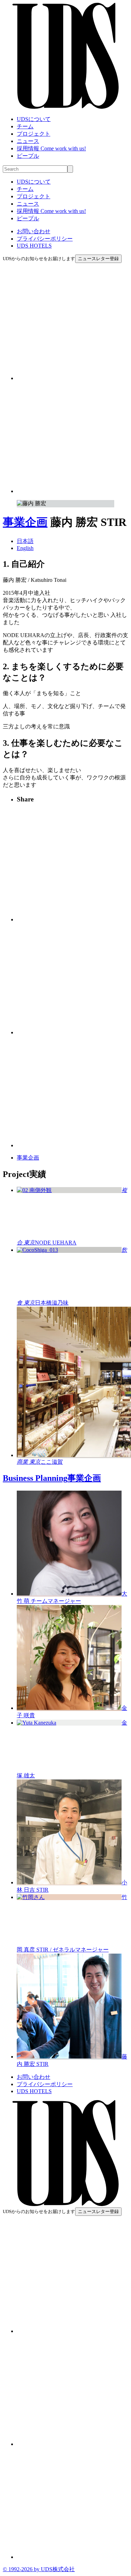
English (25, 548)
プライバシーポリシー (45, 239)
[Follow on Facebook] (72, 491)
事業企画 (25, 522)
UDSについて (34, 119)
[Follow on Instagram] (72, 378)
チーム (25, 126)
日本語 (25, 541)
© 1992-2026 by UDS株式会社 (39, 2569)
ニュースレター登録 (98, 259)
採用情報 (51, 148)
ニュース (28, 141)
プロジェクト (34, 134)
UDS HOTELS (34, 246)
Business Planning (52, 1478)
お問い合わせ (34, 231)
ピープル (28, 156)
